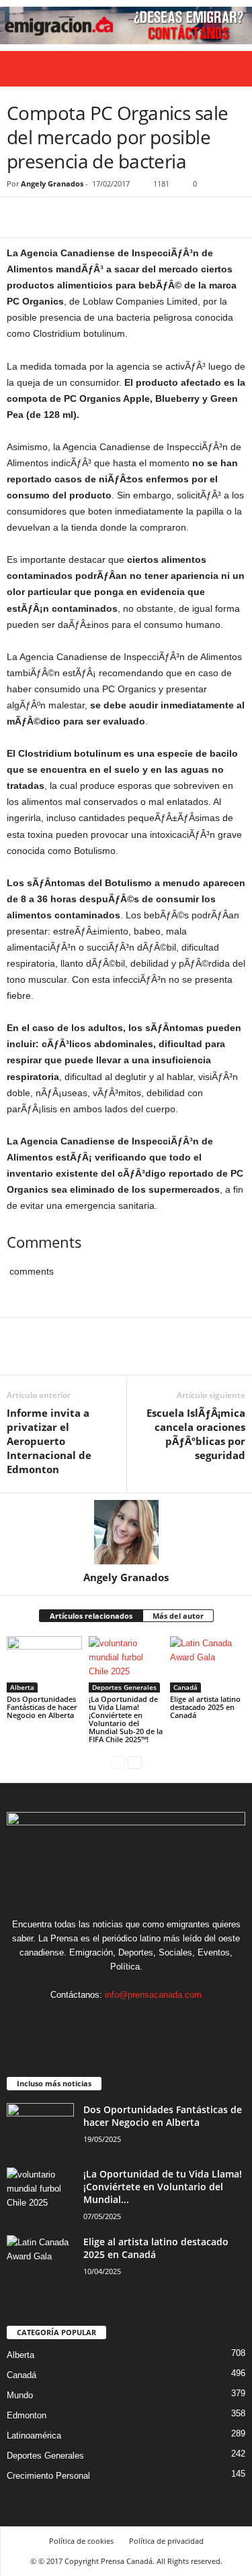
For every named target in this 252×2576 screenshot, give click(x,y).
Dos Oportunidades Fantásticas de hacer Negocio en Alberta (42, 1707)
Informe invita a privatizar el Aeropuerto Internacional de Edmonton (49, 1441)
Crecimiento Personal (48, 2476)
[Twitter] (51, 217)
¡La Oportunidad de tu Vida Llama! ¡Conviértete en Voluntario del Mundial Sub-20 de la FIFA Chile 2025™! (126, 1719)
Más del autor (178, 1616)
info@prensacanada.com (153, 1995)
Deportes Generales (124, 1687)
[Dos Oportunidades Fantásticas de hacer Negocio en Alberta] (44, 1664)
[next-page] (135, 1762)
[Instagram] (114, 2021)
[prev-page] (118, 1762)
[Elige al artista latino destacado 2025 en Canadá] (208, 1664)
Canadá (185, 1687)
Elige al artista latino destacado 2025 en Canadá (205, 1707)
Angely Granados (52, 183)
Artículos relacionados (91, 1616)
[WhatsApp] (113, 217)
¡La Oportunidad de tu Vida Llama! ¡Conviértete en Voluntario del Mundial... (163, 2187)
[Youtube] (168, 2021)
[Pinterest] (82, 217)
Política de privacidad (166, 2541)
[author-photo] (126, 1532)
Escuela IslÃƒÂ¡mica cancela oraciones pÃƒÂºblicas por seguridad (196, 1434)
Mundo (20, 2395)
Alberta (22, 1687)
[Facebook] (20, 217)
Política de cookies (81, 2541)
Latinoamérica (34, 2435)
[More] (144, 217)
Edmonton (27, 2415)
